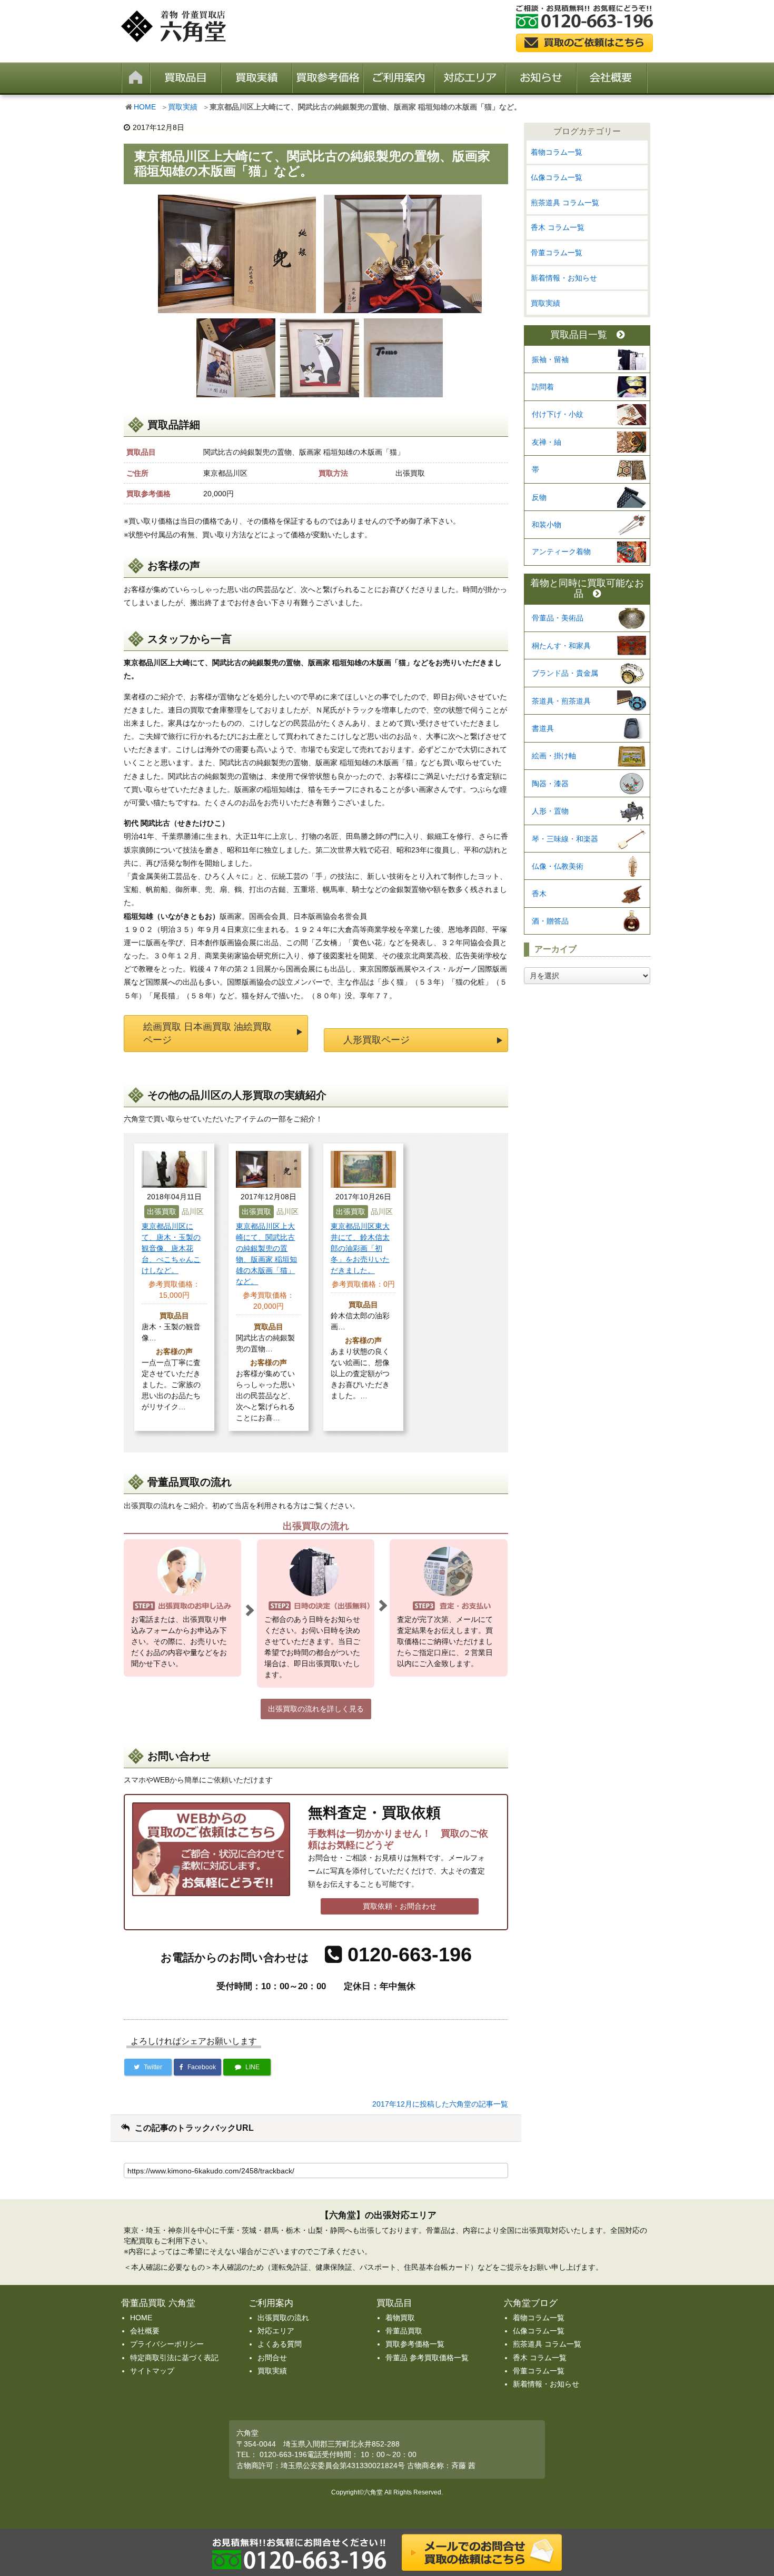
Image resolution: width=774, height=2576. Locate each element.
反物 (539, 497)
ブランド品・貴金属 (565, 673)
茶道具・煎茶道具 (561, 701)
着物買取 (400, 2318)
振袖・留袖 (550, 359)
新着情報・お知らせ (564, 278)
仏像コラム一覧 (557, 177)
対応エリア (276, 2331)
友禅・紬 (547, 442)
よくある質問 (280, 2344)
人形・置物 (550, 811)
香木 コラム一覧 (558, 227)
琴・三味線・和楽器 (565, 839)
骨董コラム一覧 (557, 253)
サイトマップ (152, 2371)
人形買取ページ (376, 1040)
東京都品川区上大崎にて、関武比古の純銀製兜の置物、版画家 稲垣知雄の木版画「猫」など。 (266, 1254)
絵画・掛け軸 (554, 756)
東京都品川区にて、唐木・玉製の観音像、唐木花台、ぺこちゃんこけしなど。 (171, 1248)
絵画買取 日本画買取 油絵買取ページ (207, 1033)
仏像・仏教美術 (558, 866)
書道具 (543, 728)
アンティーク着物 (561, 552)
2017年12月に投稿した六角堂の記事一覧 (440, 2104)
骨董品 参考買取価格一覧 (427, 2358)
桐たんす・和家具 (561, 646)
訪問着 (543, 387)
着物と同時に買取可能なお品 (587, 589)
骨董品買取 (404, 2331)
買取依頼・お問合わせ (400, 1906)
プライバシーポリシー (167, 2344)
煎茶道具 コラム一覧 (565, 203)
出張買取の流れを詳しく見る (316, 1709)
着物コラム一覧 (557, 152)
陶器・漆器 (550, 784)
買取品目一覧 (579, 335)
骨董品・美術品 (558, 618)
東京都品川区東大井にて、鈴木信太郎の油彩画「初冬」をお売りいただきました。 (360, 1248)
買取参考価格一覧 (415, 2344)
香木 (539, 894)
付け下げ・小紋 (558, 414)
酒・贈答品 (550, 921)
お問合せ (272, 2358)
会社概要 (145, 2331)
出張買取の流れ (283, 2318)
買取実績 (183, 107)
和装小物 (547, 525)
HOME (145, 107)
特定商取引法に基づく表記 (174, 2358)
